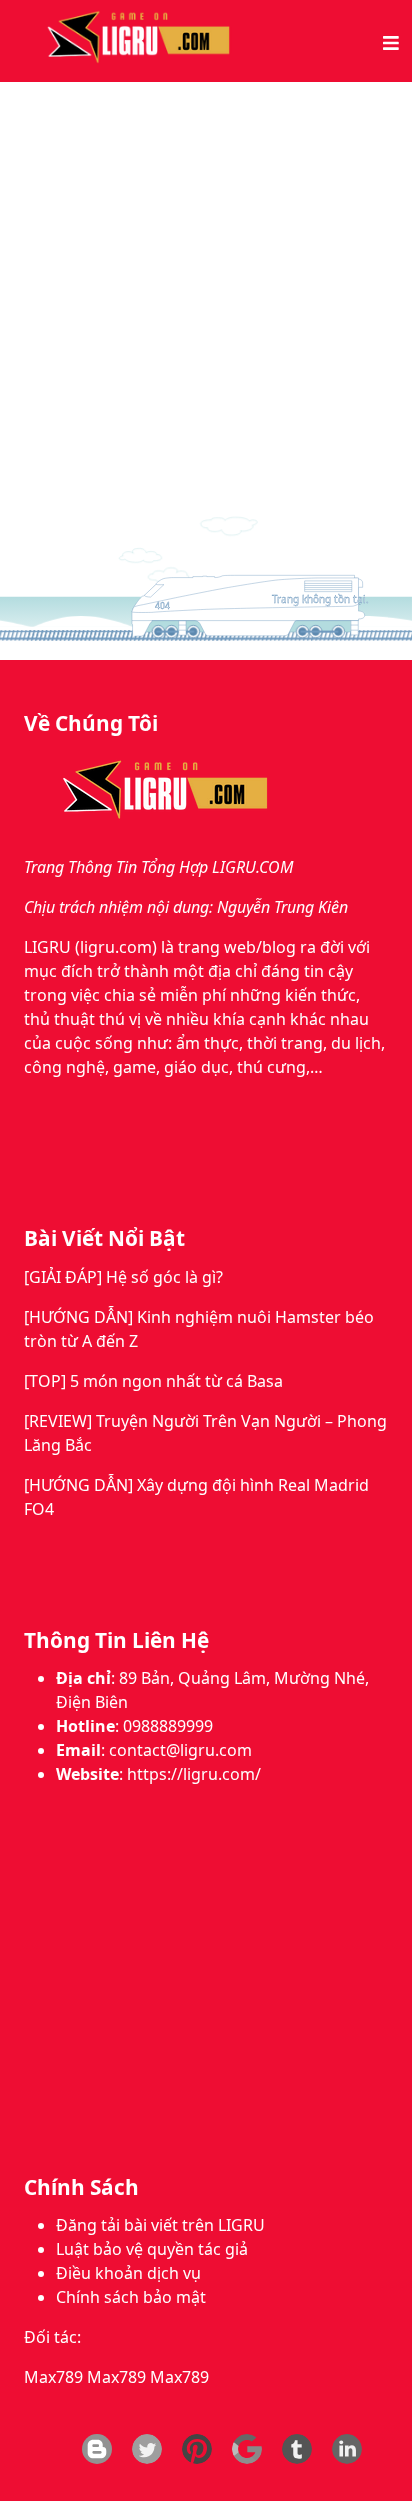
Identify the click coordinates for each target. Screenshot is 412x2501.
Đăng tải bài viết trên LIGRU (160, 2225)
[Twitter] (147, 2449)
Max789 (53, 2377)
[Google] (247, 2449)
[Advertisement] (206, 298)
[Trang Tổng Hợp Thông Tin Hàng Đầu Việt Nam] (134, 39)
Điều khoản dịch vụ (128, 2273)
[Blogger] (97, 2449)
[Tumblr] (297, 2449)
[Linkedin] (347, 2449)
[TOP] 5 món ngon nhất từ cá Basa (153, 1381)
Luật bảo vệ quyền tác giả (152, 2249)
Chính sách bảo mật (131, 2297)
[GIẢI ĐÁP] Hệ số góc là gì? (123, 1277)
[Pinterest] (197, 2449)
